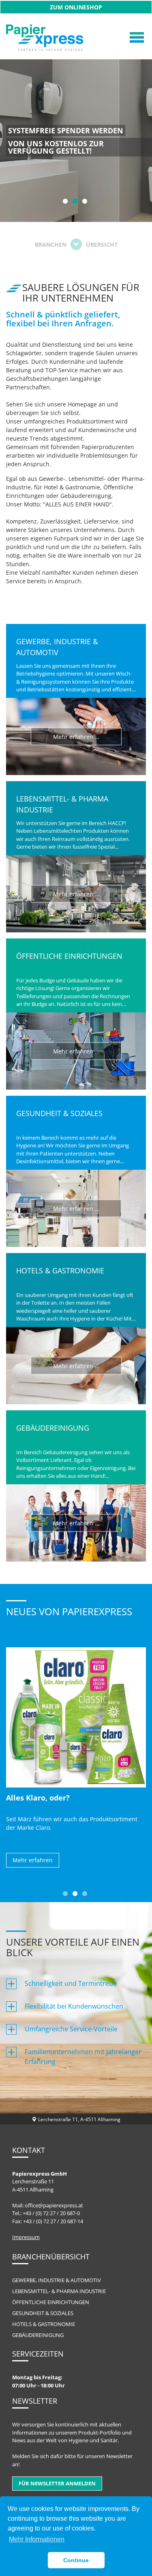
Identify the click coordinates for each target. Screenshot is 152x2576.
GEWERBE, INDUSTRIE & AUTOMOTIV (57, 2280)
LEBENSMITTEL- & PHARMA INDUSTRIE (59, 2291)
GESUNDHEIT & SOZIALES (43, 2313)
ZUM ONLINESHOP (76, 7)
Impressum (26, 2237)
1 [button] (64, 200)
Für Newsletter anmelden (57, 2483)
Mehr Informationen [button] (37, 2539)
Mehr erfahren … (76, 736)
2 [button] (74, 200)
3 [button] (84, 200)
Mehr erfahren (33, 1860)
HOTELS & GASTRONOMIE (44, 2324)
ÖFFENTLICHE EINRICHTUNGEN (51, 2302)
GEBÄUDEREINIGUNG (38, 2335)
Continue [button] (76, 2560)
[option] (76, 141)
